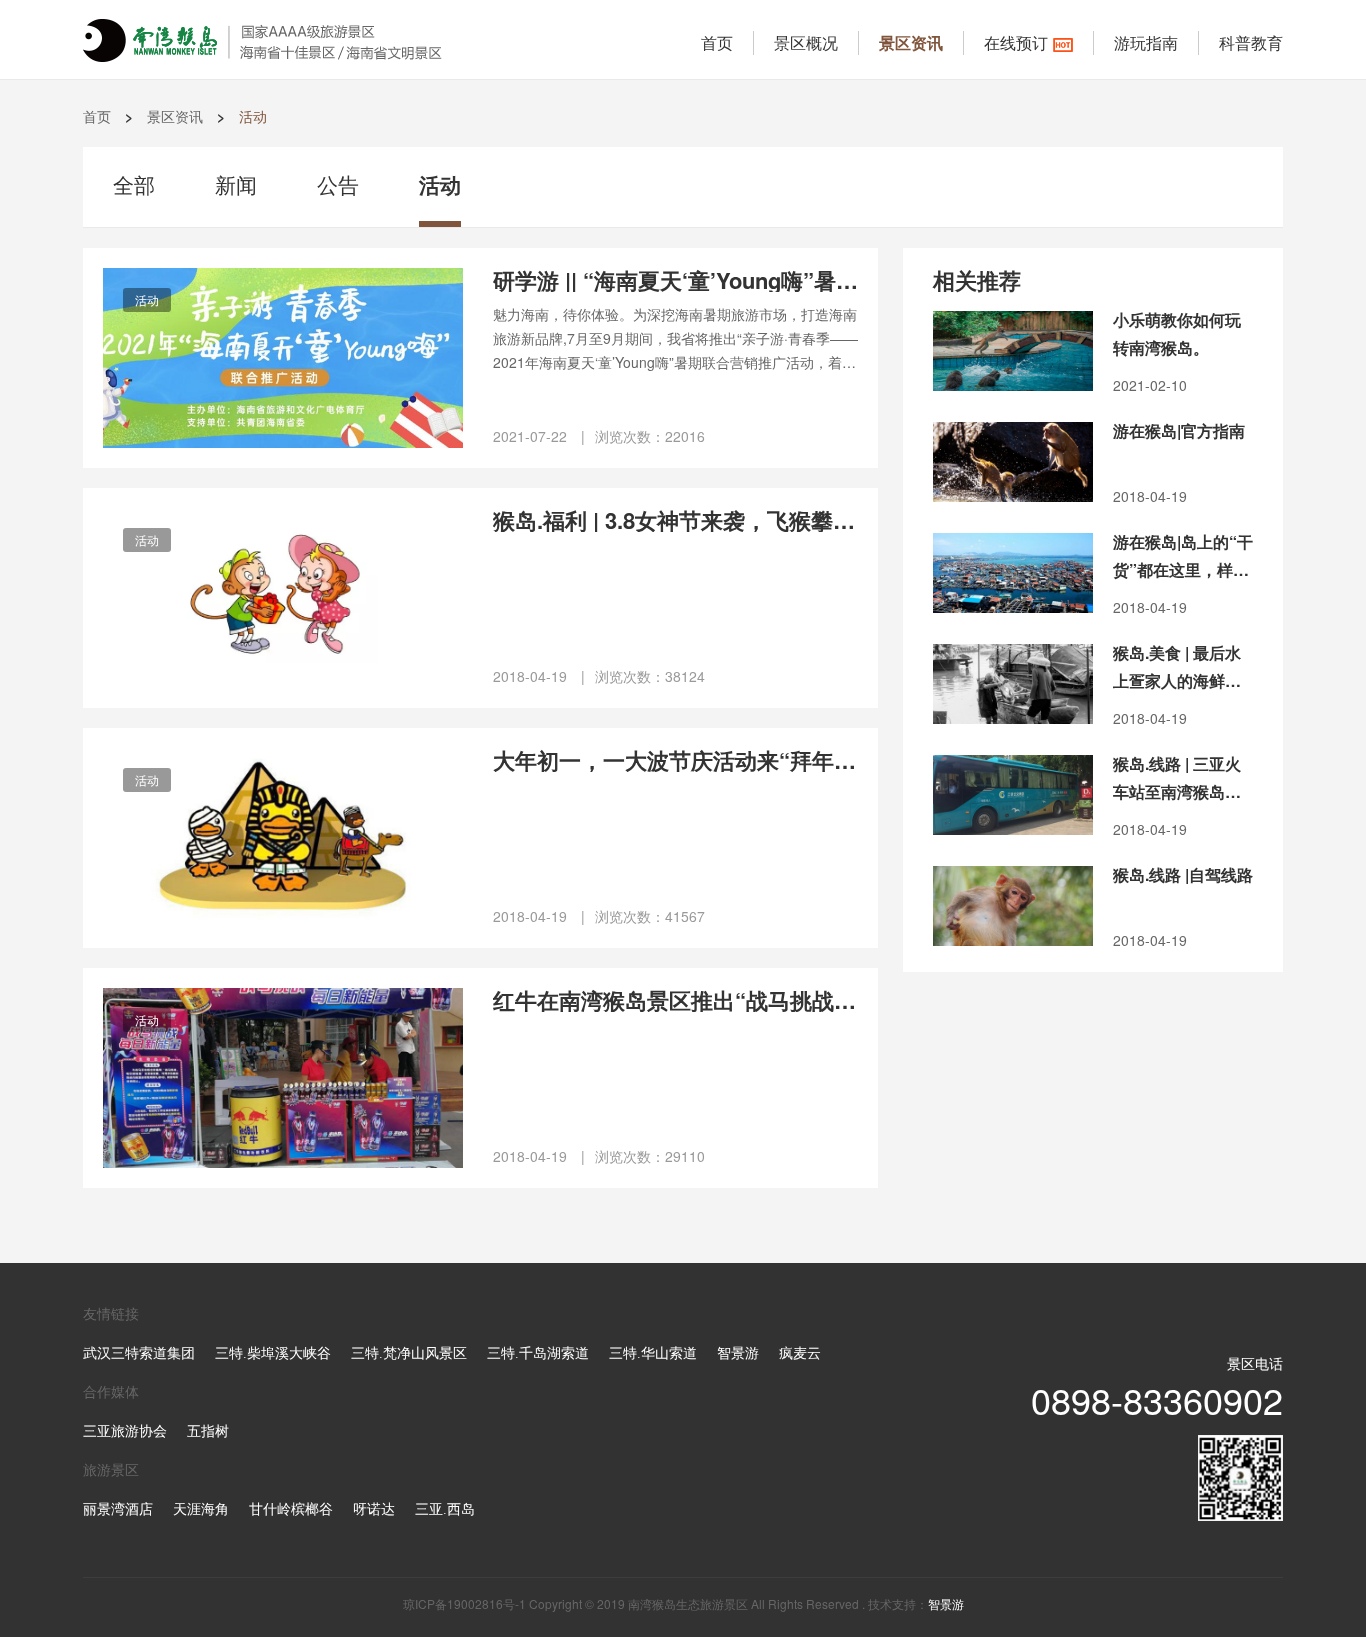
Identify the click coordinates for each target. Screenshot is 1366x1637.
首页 (717, 42)
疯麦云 (800, 1353)
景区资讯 (911, 42)
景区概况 (806, 42)
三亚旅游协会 (125, 1431)
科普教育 (1251, 42)
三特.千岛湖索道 (538, 1353)
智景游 (738, 1353)
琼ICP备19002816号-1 (464, 1603)
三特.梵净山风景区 (409, 1353)
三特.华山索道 (653, 1353)
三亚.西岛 (445, 1509)
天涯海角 (201, 1509)
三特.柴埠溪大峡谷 (273, 1353)
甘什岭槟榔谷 (291, 1509)
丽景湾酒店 (118, 1509)
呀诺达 (374, 1509)
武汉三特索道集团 (139, 1353)
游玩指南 (1146, 42)
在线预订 (1016, 42)
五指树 (208, 1431)
